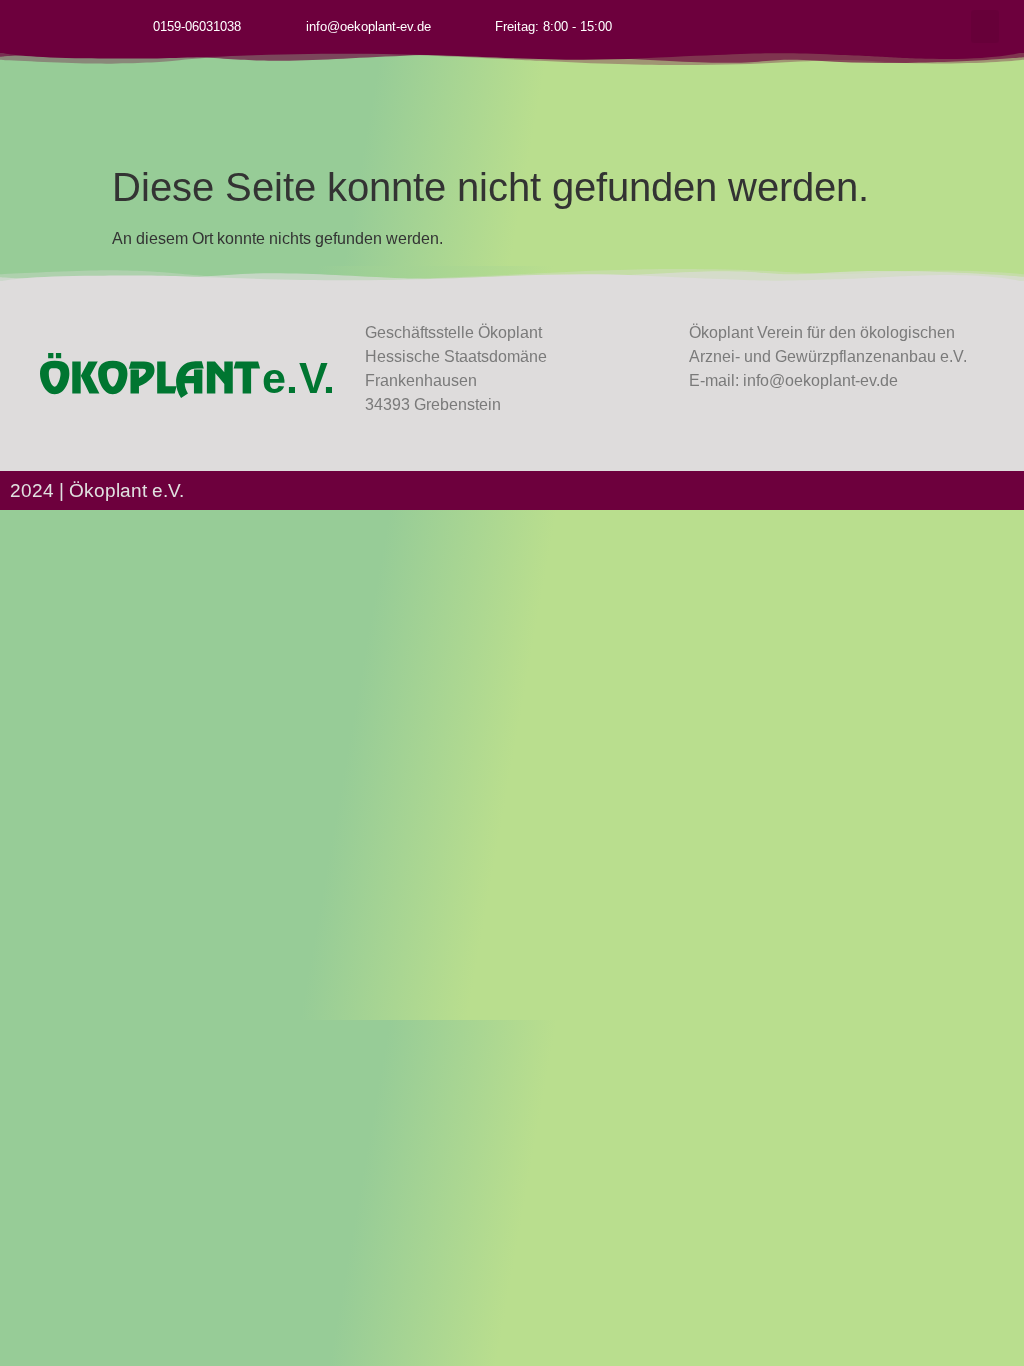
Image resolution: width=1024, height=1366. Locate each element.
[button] (985, 26)
